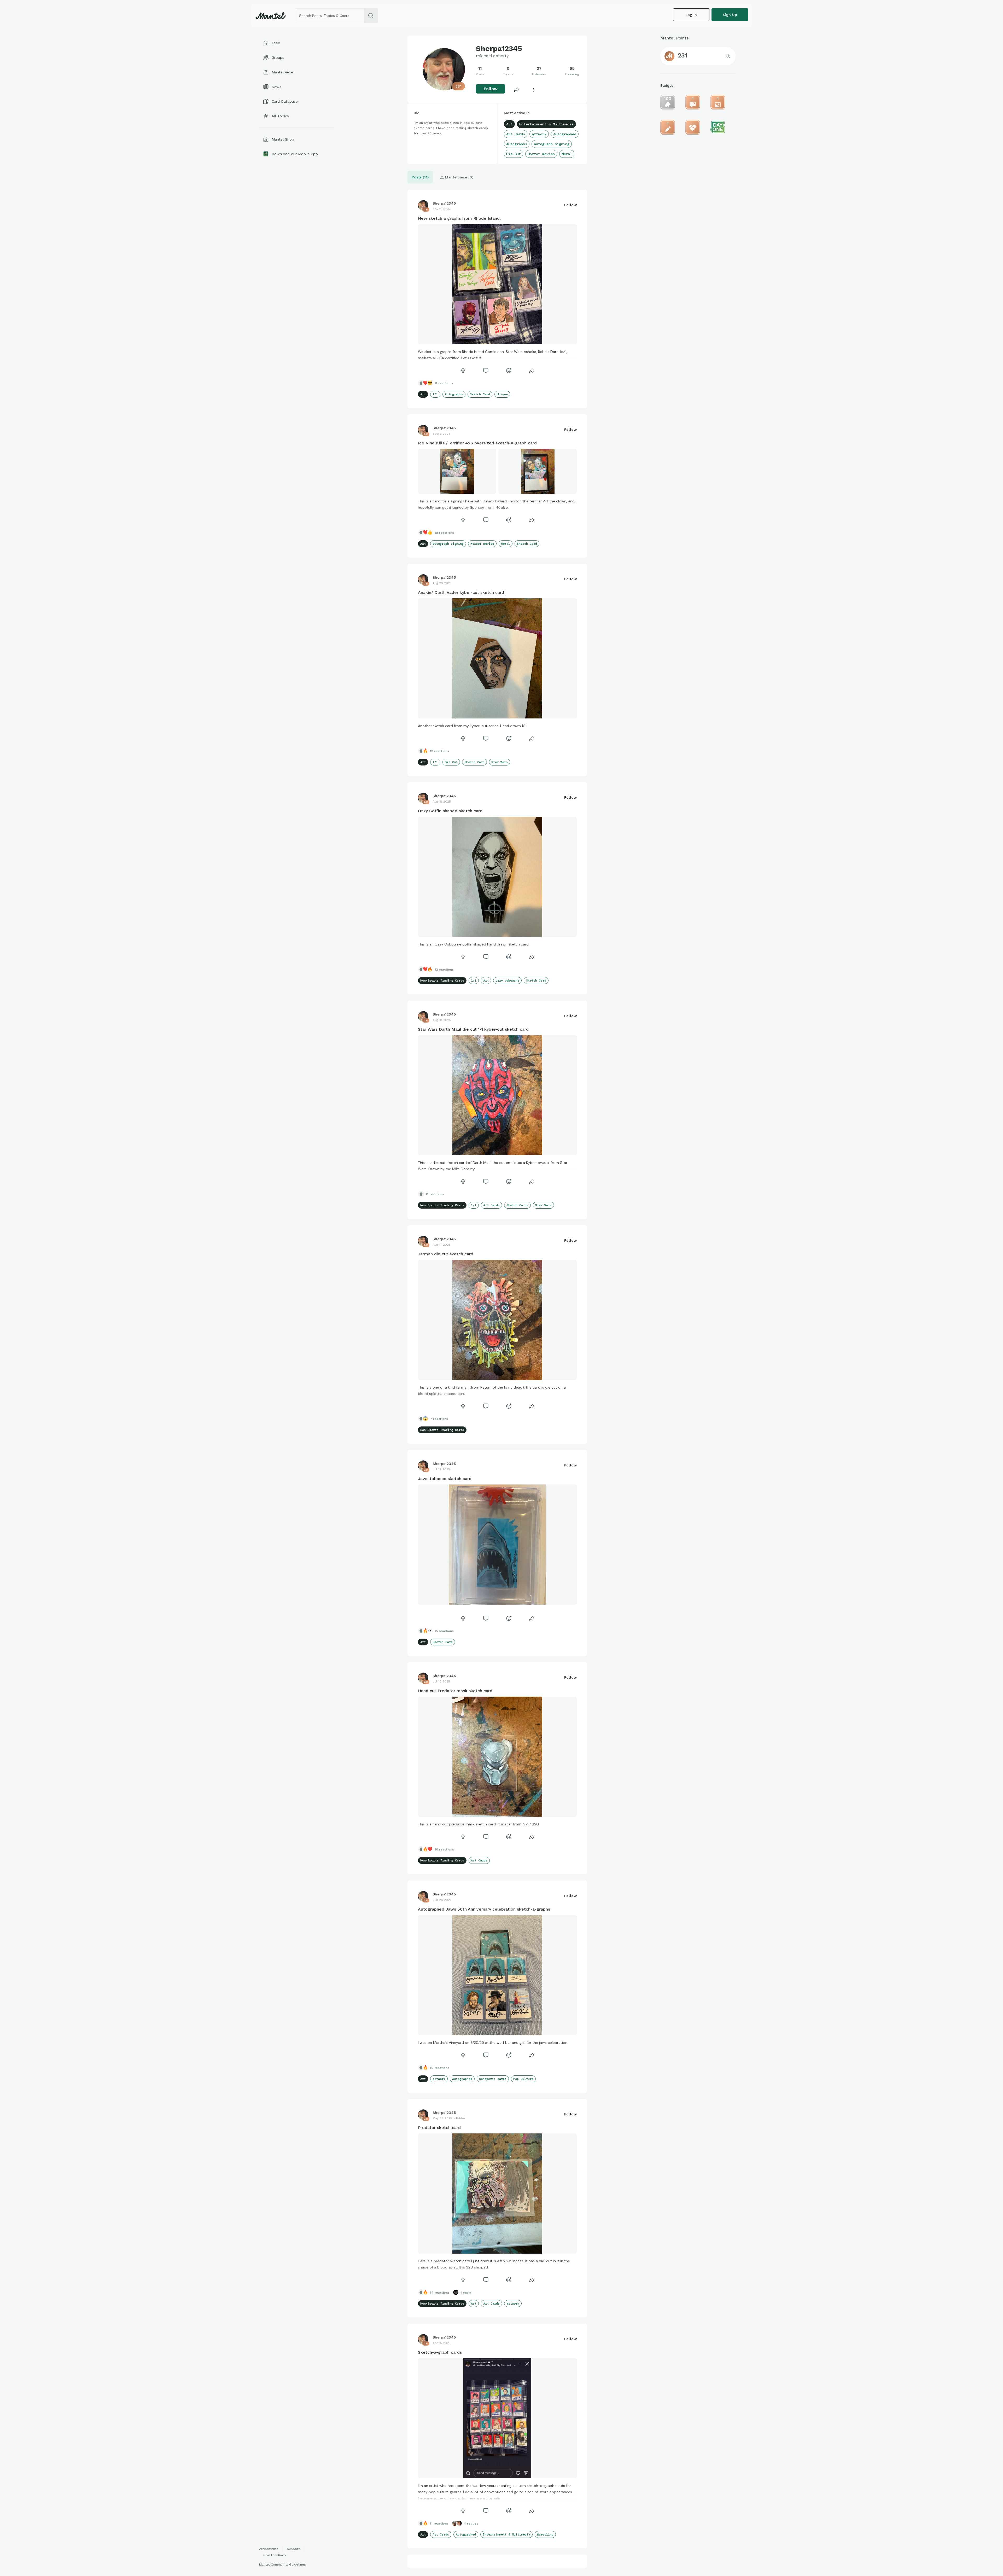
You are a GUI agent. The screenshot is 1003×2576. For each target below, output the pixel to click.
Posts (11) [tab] (420, 177)
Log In (691, 15)
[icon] (463, 370)
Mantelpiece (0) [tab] (459, 177)
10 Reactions (444, 1849)
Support (293, 2549)
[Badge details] (668, 102)
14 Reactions (440, 2293)
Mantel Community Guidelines (282, 2565)
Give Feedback (275, 2555)
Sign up (730, 15)
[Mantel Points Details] (728, 56)
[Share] (517, 89)
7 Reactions (439, 1419)
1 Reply (466, 2293)
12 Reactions (444, 970)
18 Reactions (444, 533)
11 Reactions (444, 383)
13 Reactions (439, 751)
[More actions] (533, 89)
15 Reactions (444, 1631)
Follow (491, 89)
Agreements (269, 2549)
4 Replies (471, 2523)
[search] (371, 16)
